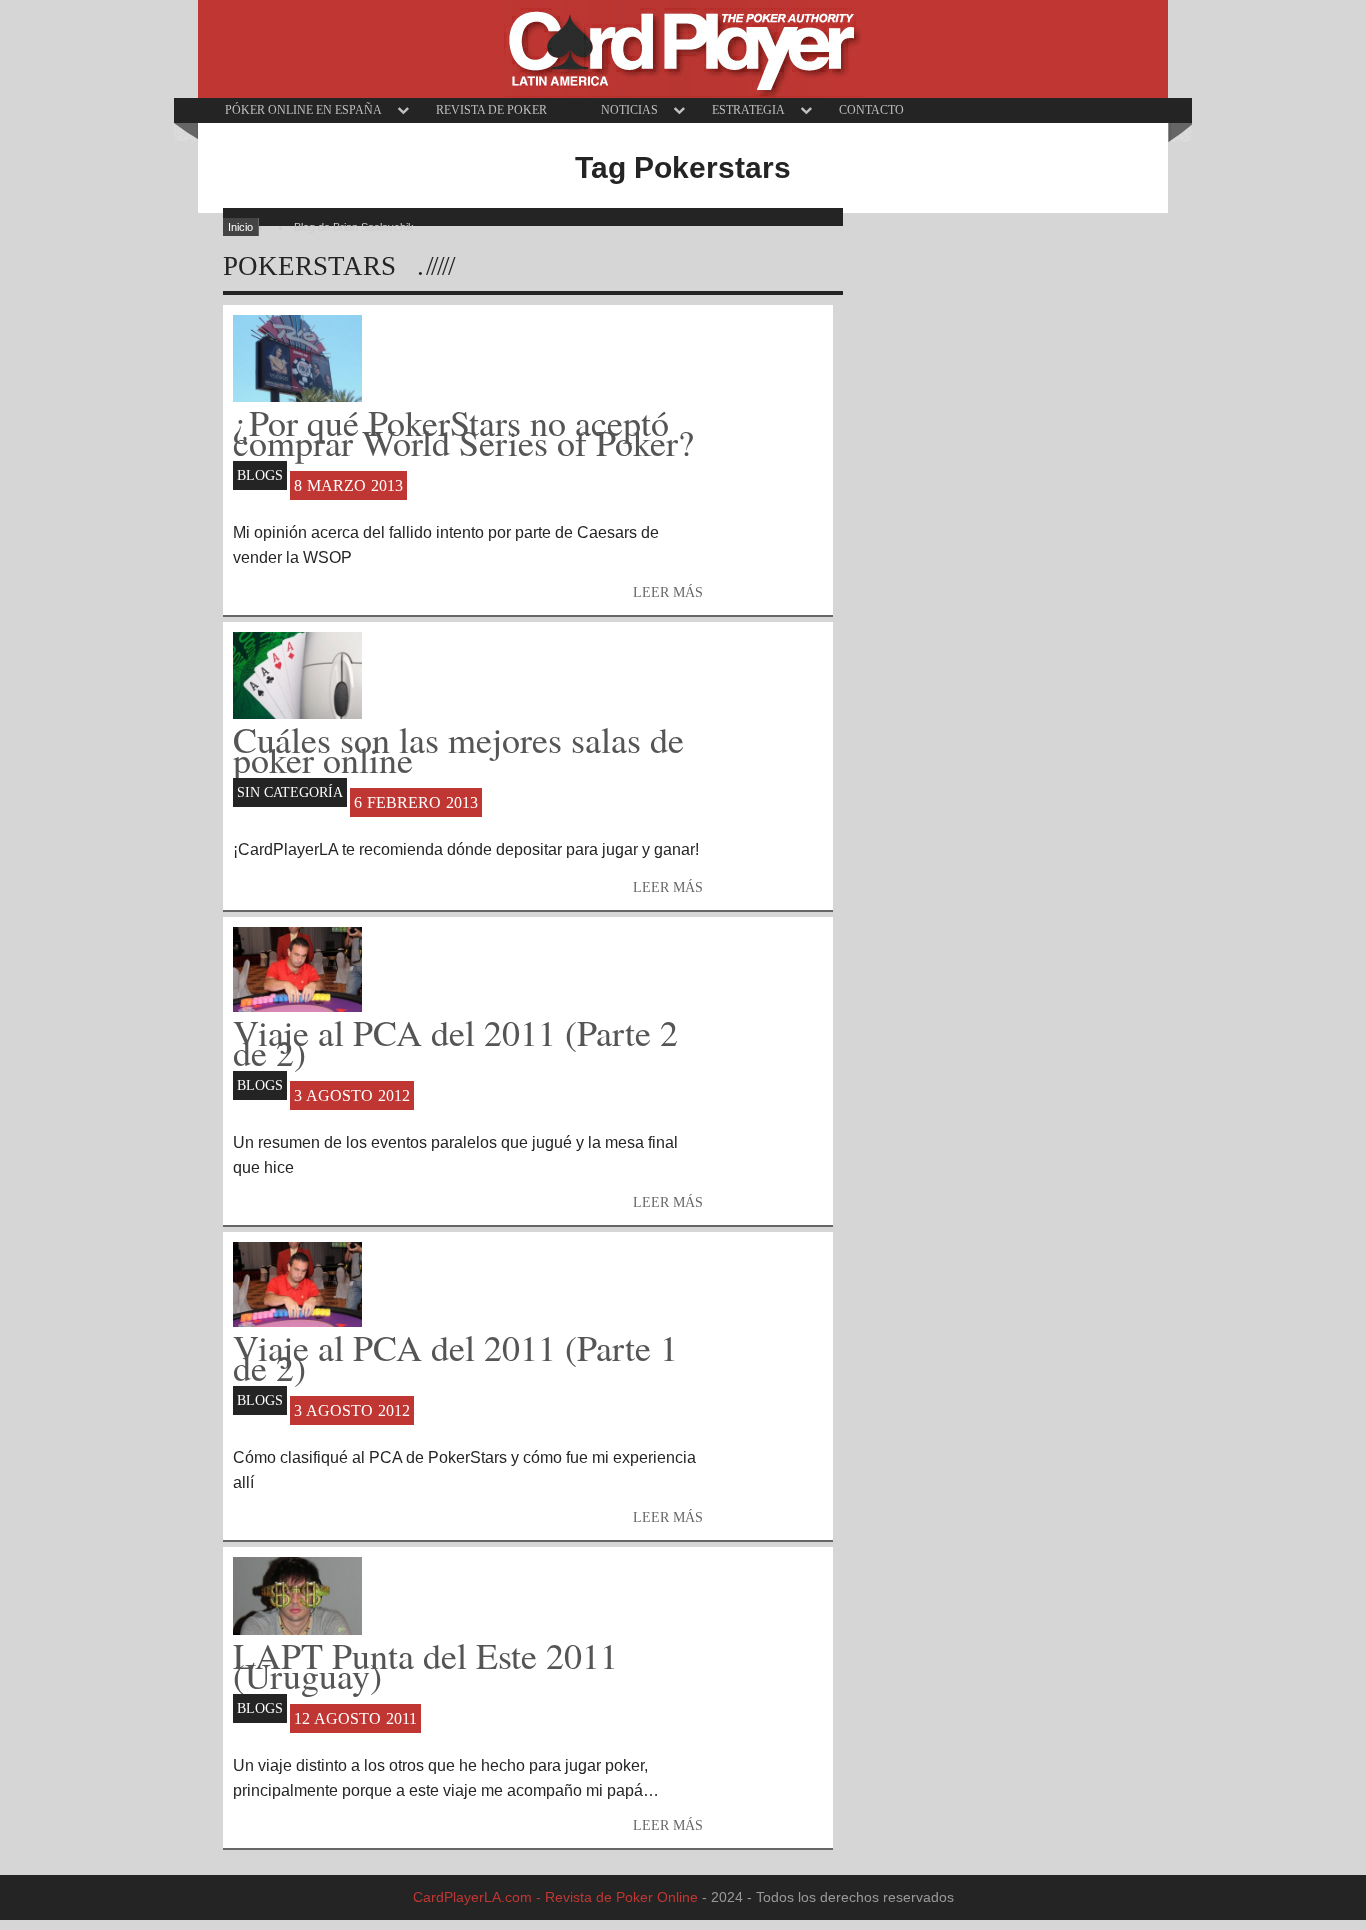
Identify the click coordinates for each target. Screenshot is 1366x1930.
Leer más (668, 887)
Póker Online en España (303, 110)
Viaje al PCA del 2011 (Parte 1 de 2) (455, 1354)
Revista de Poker (491, 110)
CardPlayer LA (683, 49)
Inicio (240, 227)
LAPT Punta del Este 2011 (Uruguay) (425, 1662)
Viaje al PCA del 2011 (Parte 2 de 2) (455, 1039)
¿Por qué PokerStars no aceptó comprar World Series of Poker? (463, 429)
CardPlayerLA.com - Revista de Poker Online (555, 1897)
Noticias (629, 110)
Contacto (871, 110)
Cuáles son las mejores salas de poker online (458, 746)
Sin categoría (290, 792)
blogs (260, 475)
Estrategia (748, 110)
